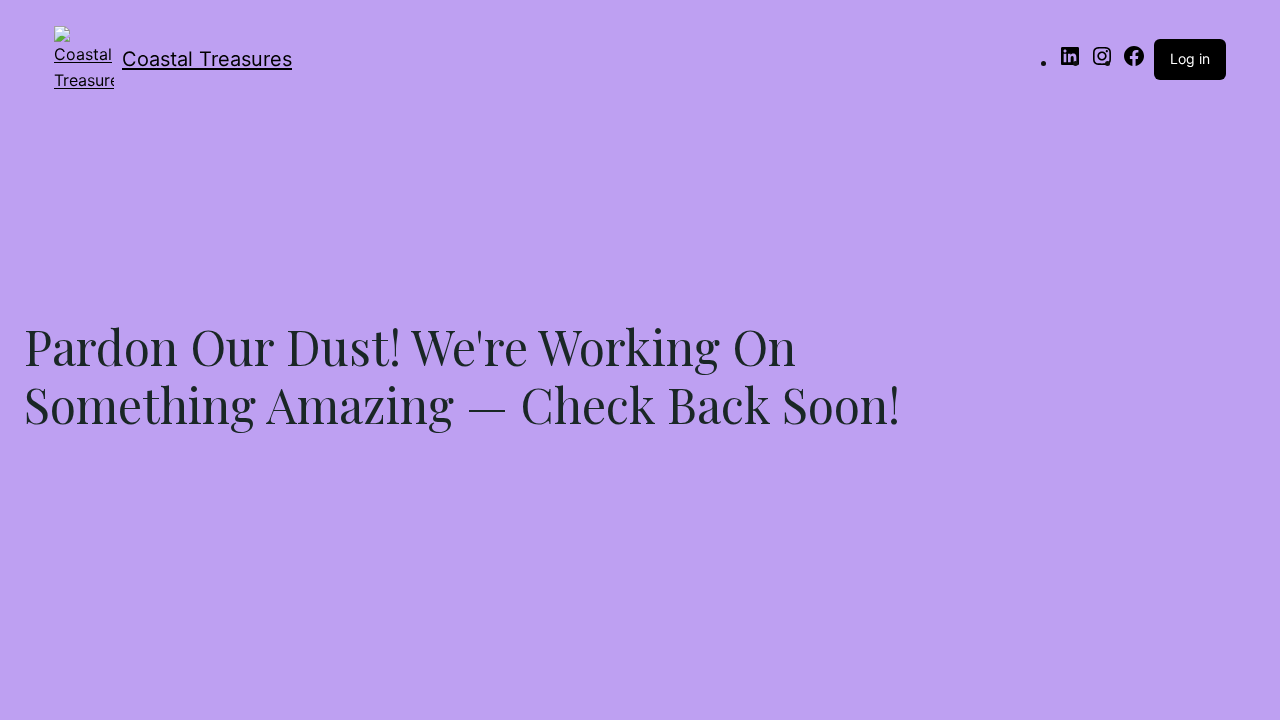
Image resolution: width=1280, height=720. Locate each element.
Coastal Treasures (207, 59)
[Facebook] (1134, 62)
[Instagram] (1102, 62)
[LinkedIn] (1070, 62)
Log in (1190, 58)
